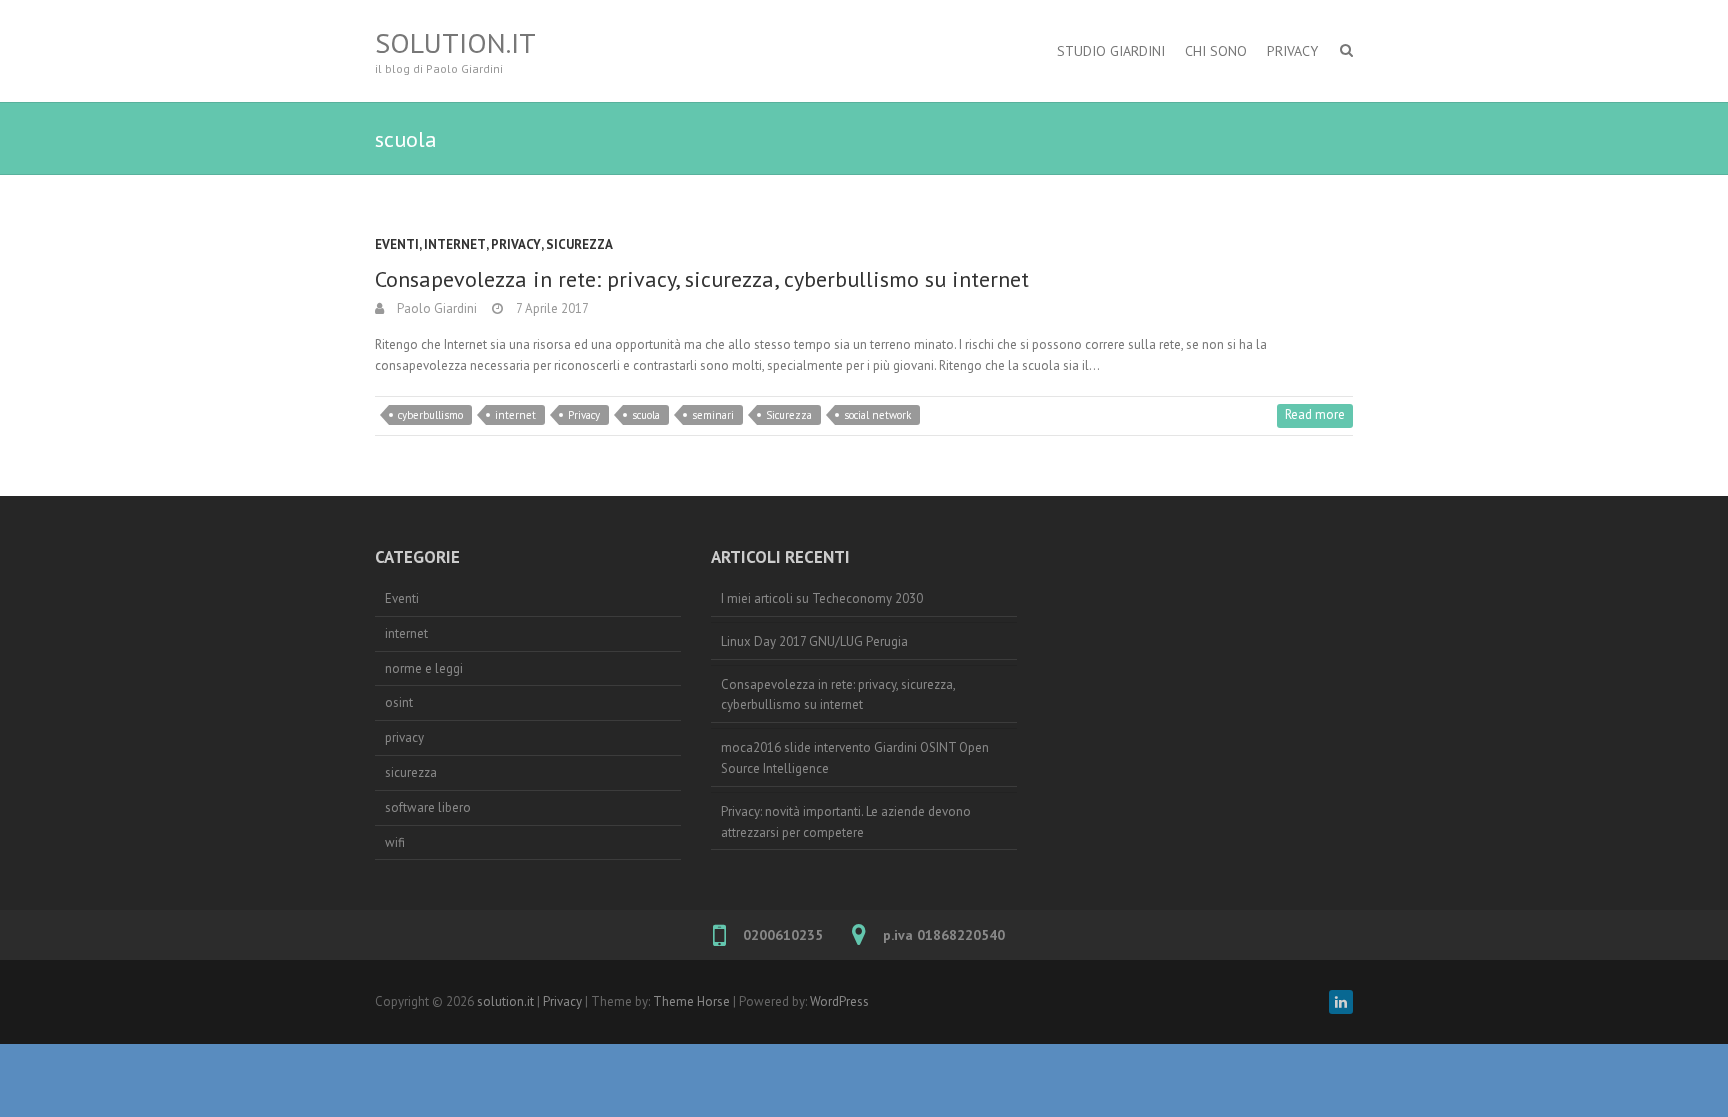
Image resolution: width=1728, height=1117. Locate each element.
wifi (395, 842)
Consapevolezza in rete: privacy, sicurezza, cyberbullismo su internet (702, 279)
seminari (713, 415)
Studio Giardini (1111, 51)
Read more (1315, 414)
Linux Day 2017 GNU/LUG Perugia (814, 641)
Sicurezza (789, 415)
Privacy (1292, 51)
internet (455, 244)
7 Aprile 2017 (551, 308)
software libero (428, 807)
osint (399, 702)
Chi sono (1216, 51)
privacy (516, 244)
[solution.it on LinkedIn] (1341, 1002)
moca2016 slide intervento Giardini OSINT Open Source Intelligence (855, 758)
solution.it (455, 43)
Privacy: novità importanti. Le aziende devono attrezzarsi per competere (846, 822)
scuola (646, 415)
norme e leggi (424, 668)
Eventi (397, 244)
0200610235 (783, 935)
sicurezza (579, 244)
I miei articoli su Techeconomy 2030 (822, 598)
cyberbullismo (430, 415)
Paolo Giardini (435, 308)
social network (877, 415)
